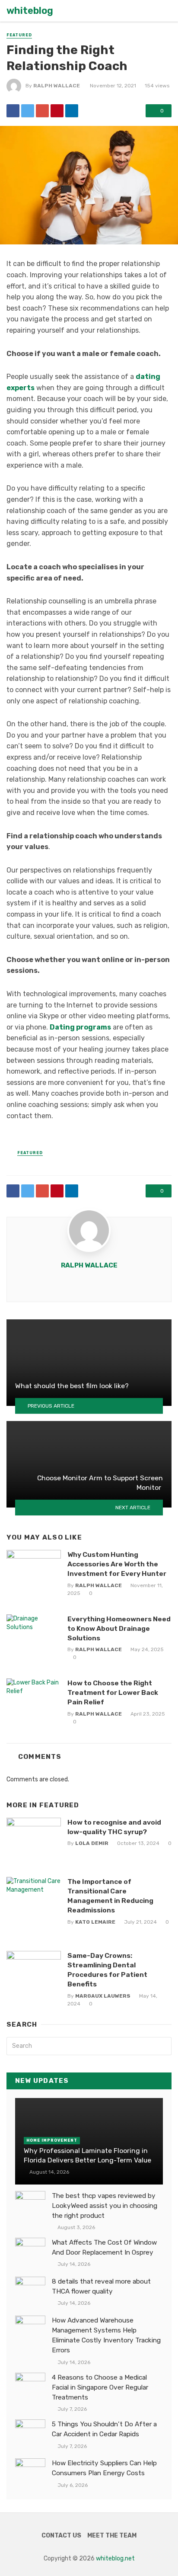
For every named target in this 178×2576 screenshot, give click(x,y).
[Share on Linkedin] (72, 111)
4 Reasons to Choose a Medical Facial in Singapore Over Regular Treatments (100, 2387)
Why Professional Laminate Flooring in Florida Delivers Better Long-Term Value (87, 2155)
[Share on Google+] (42, 111)
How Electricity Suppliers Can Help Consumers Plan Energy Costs (104, 2468)
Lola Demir (92, 1843)
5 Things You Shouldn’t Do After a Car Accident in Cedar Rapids (104, 2429)
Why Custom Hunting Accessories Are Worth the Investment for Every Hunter (117, 1564)
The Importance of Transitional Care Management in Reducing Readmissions (110, 1896)
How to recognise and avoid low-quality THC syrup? (114, 1827)
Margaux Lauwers (103, 1996)
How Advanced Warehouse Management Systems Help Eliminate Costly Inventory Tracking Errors (106, 2335)
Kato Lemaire (95, 1922)
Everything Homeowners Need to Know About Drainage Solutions (119, 1628)
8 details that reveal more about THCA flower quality (101, 2286)
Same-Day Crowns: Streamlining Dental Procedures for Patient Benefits (107, 1970)
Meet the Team (112, 2536)
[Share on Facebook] (13, 111)
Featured (19, 35)
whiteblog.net (115, 2558)
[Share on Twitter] (28, 111)
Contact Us (61, 2536)
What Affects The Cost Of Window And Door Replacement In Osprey (104, 2247)
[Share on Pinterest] (57, 111)
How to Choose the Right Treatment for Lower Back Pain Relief (113, 1692)
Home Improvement (52, 2140)
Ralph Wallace (57, 86)
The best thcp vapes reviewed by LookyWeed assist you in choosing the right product (105, 2206)
